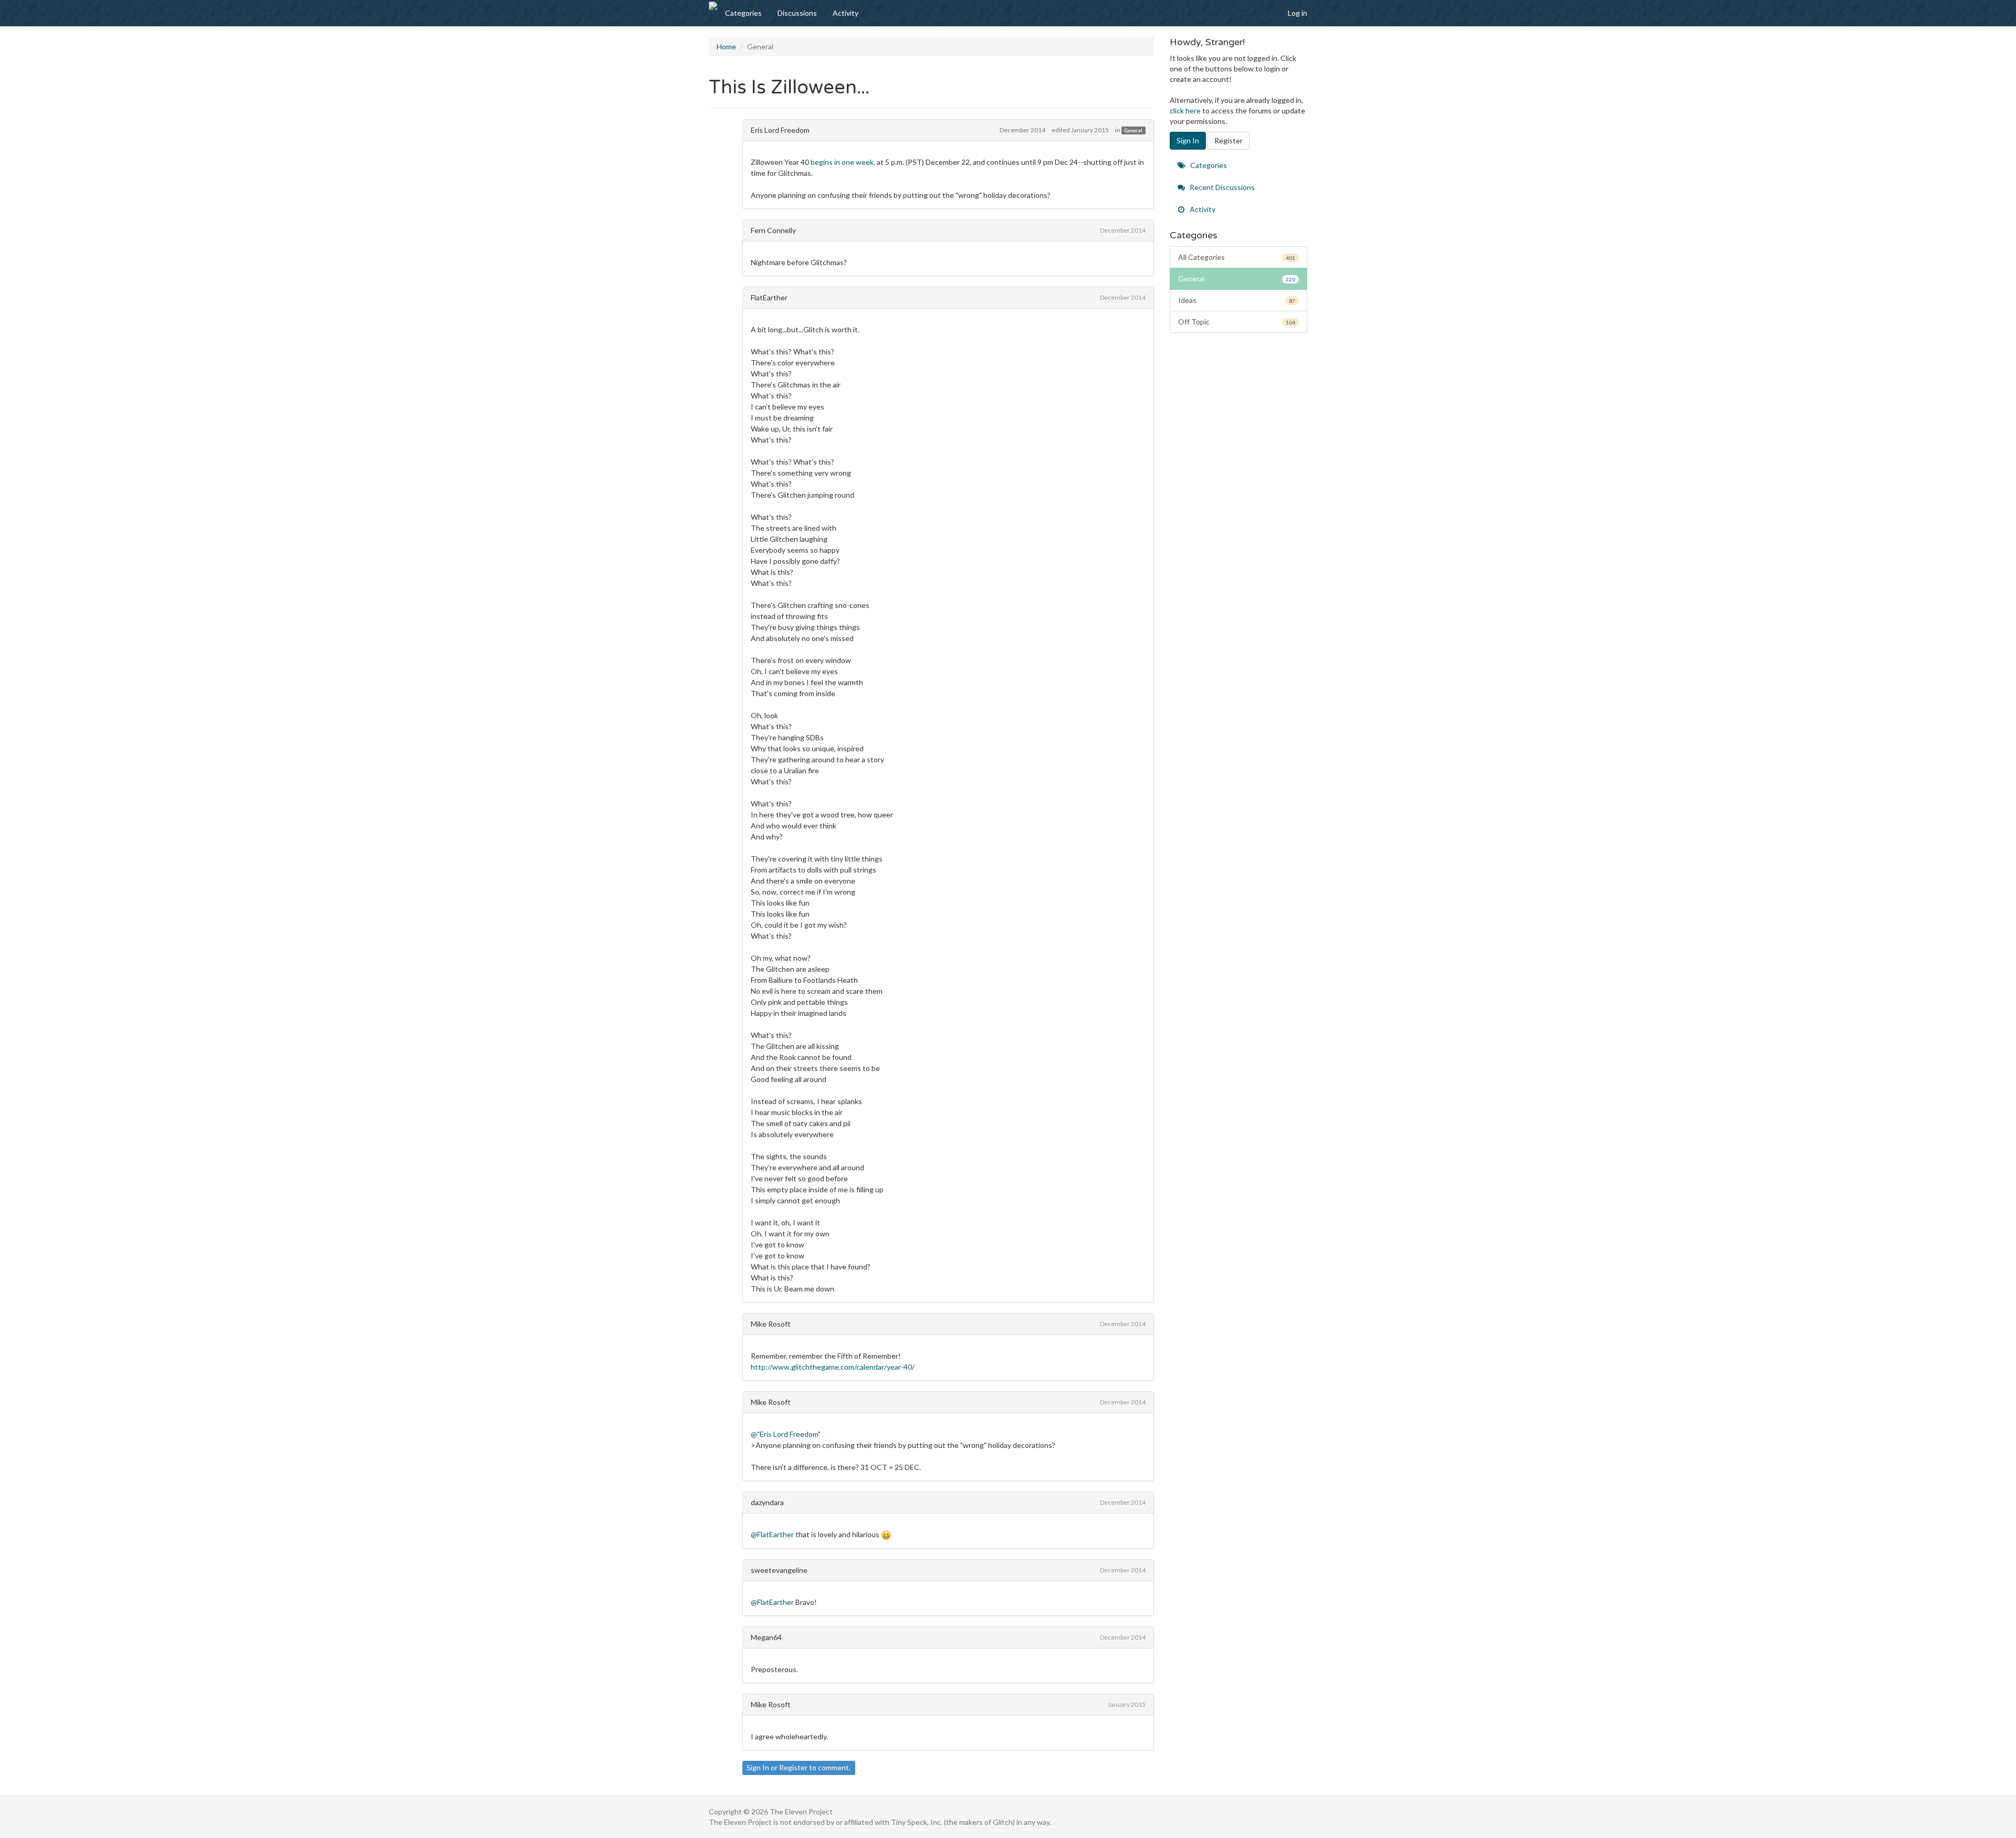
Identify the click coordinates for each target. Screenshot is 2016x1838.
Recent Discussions (1221, 187)
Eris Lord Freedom (780, 130)
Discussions (797, 13)
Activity (846, 13)
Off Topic (1237, 322)
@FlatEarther (772, 1534)
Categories (743, 13)
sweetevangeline (779, 1570)
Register (793, 1767)
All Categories (1237, 257)
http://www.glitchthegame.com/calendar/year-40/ (833, 1367)
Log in (1298, 13)
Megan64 (766, 1637)
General (1133, 130)
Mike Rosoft (771, 1324)
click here (1185, 111)
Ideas (1237, 300)
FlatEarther (769, 297)
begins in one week (842, 162)
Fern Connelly (773, 230)
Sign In (758, 1767)
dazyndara (767, 1502)
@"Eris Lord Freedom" (786, 1434)
